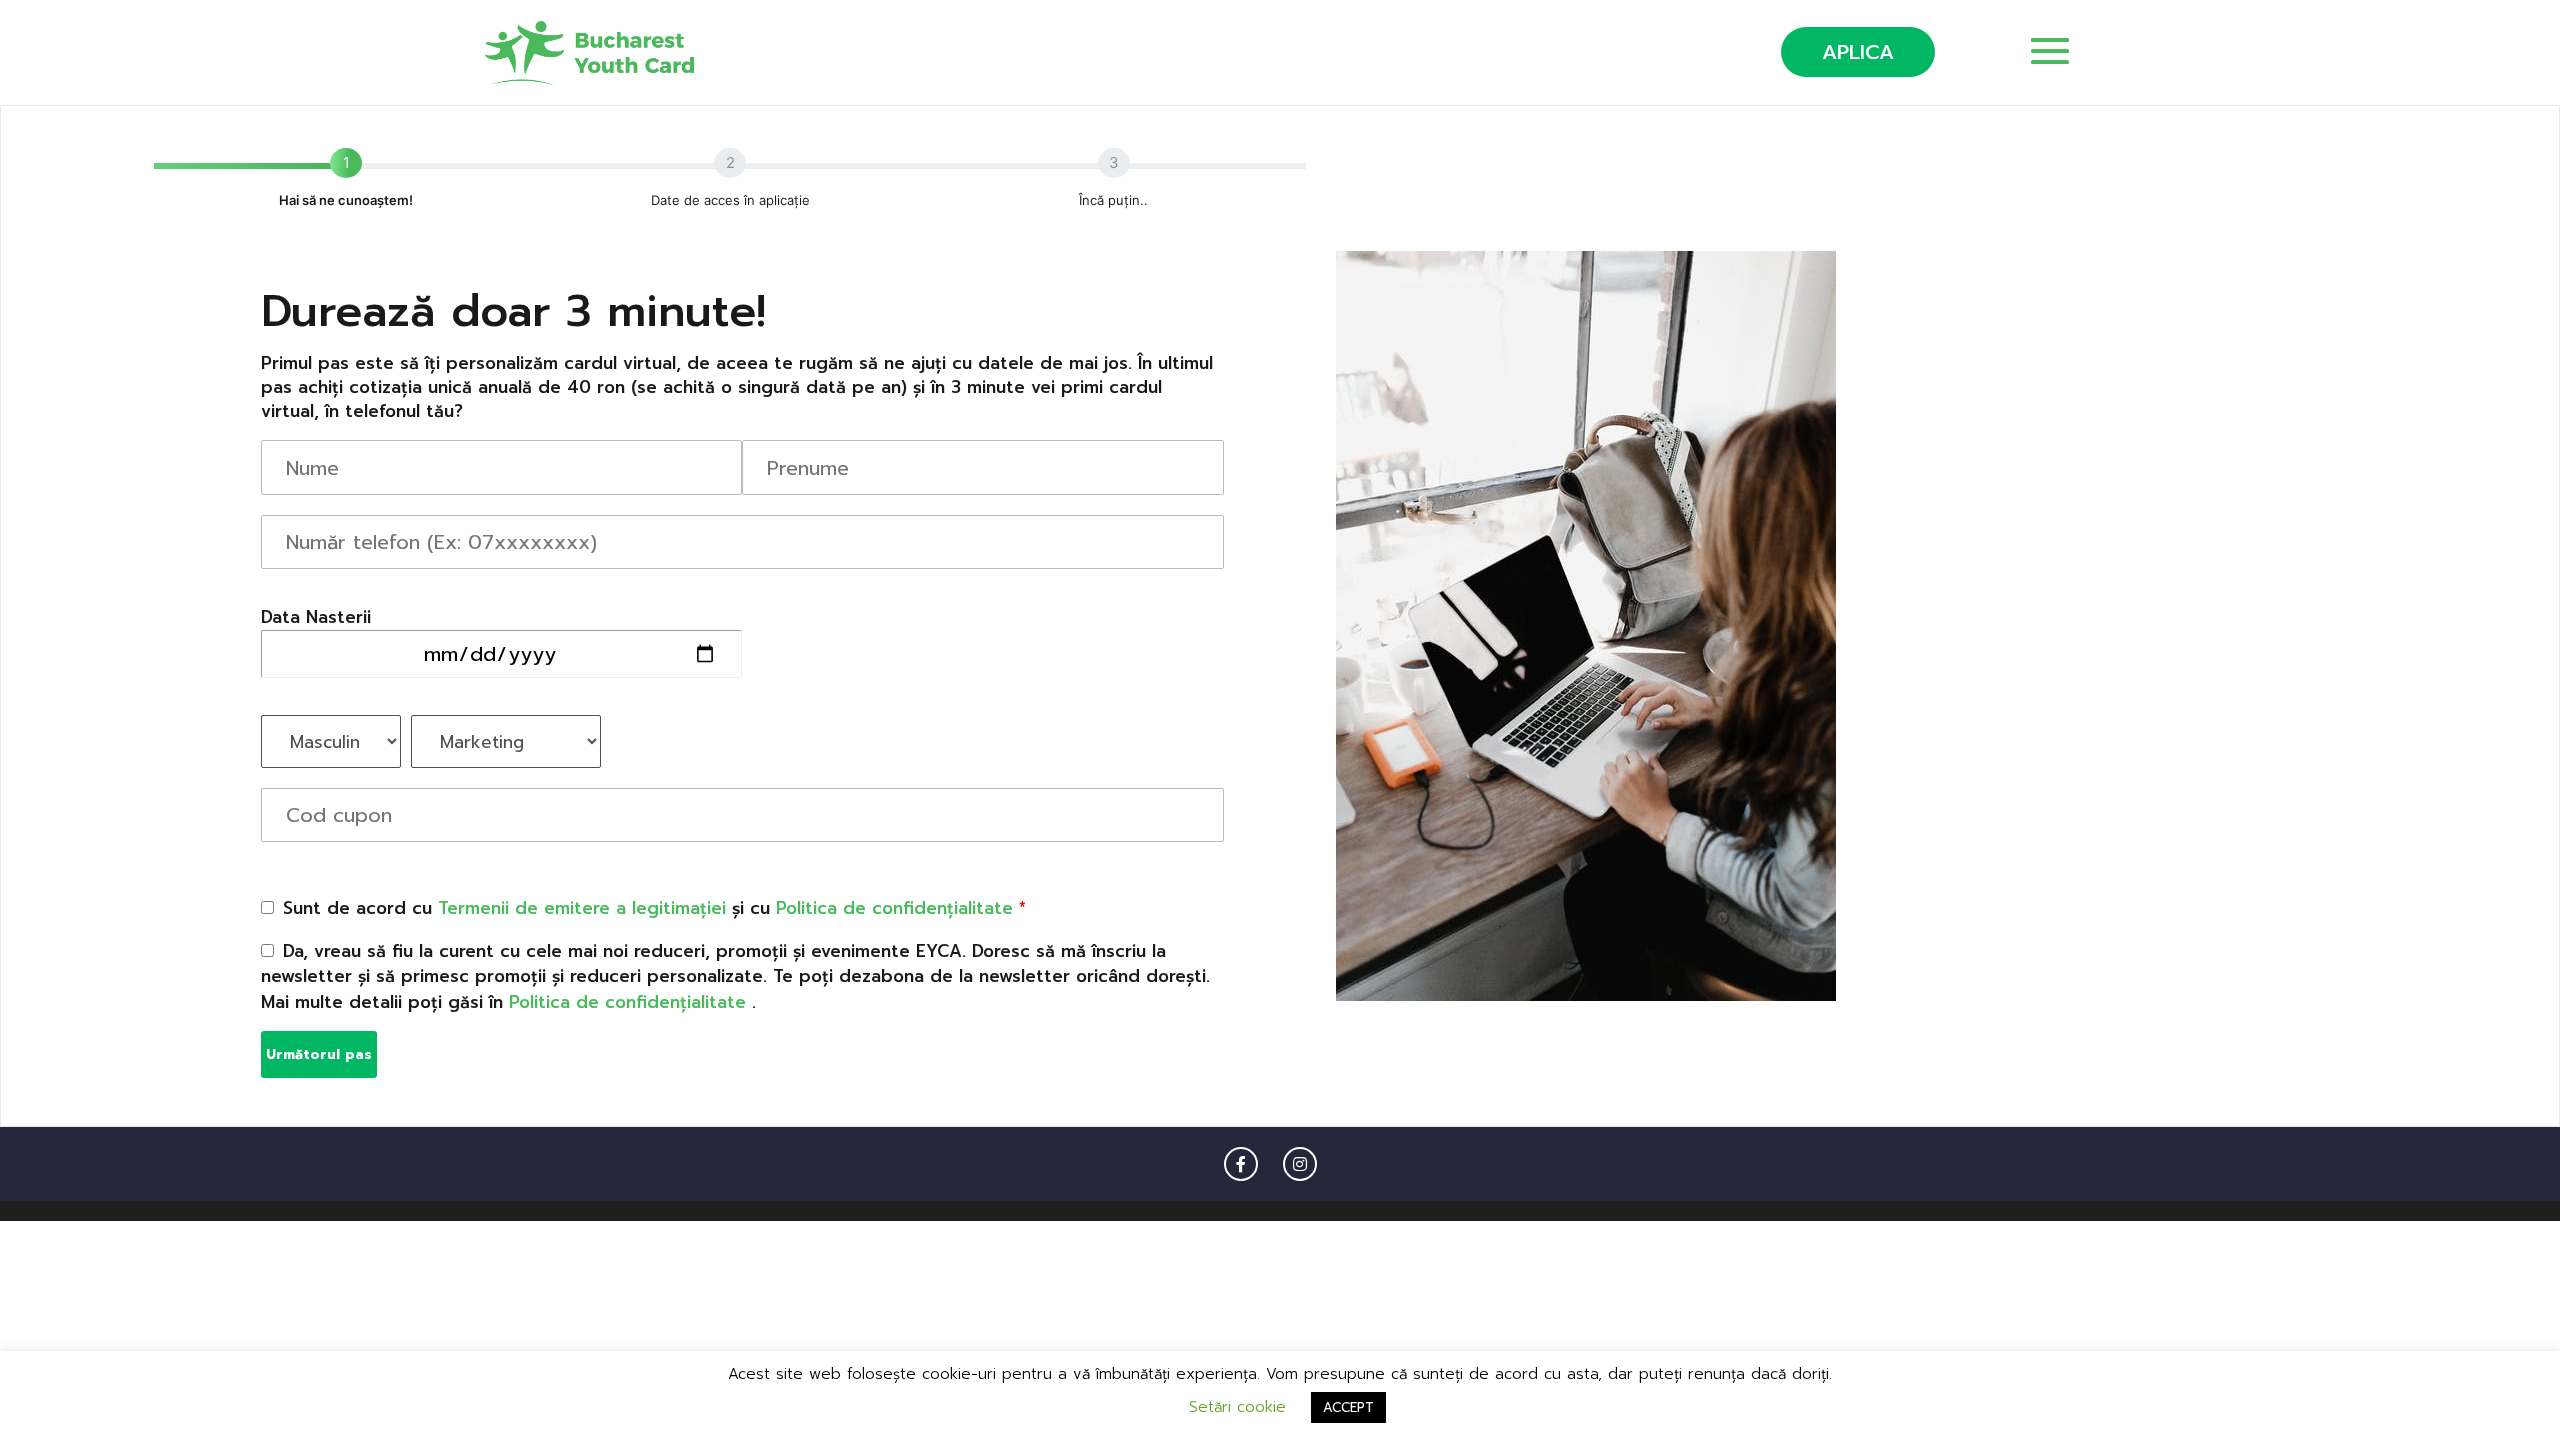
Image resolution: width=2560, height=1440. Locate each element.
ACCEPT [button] (1348, 1407)
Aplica (1858, 52)
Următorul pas (319, 1054)
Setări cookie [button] (1237, 1407)
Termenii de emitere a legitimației (582, 908)
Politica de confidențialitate (897, 908)
